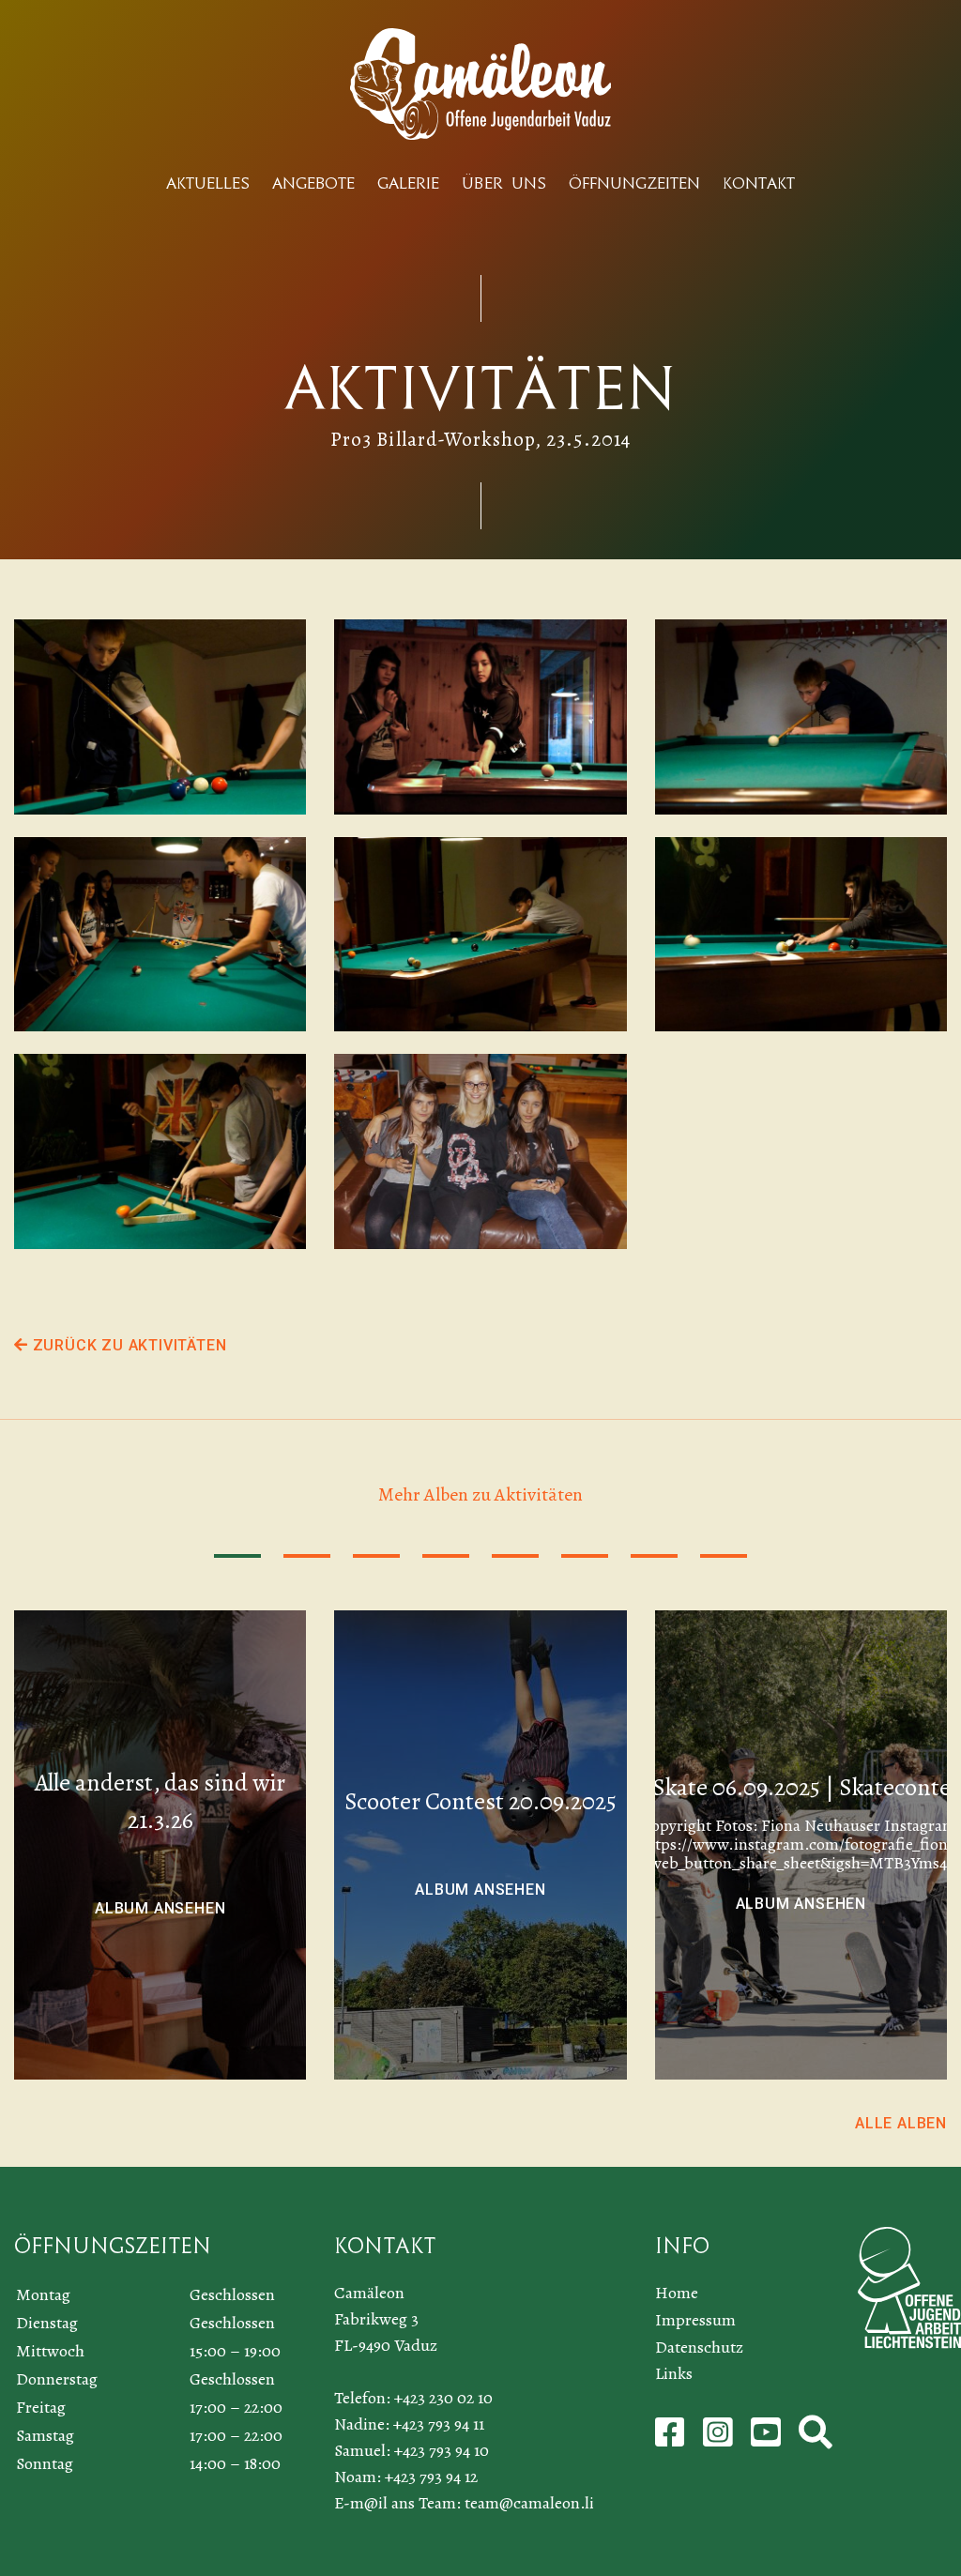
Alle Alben (901, 2123)
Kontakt (759, 183)
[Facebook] (672, 2439)
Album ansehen (160, 1908)
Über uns (503, 183)
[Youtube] (768, 2439)
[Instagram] (720, 2439)
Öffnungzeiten (634, 183)
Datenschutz (699, 2347)
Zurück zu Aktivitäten (127, 1345)
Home (677, 2293)
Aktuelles (208, 183)
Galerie (408, 183)
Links (674, 2373)
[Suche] (816, 2439)
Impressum (695, 2320)
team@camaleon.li (529, 2503)
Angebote (313, 183)
